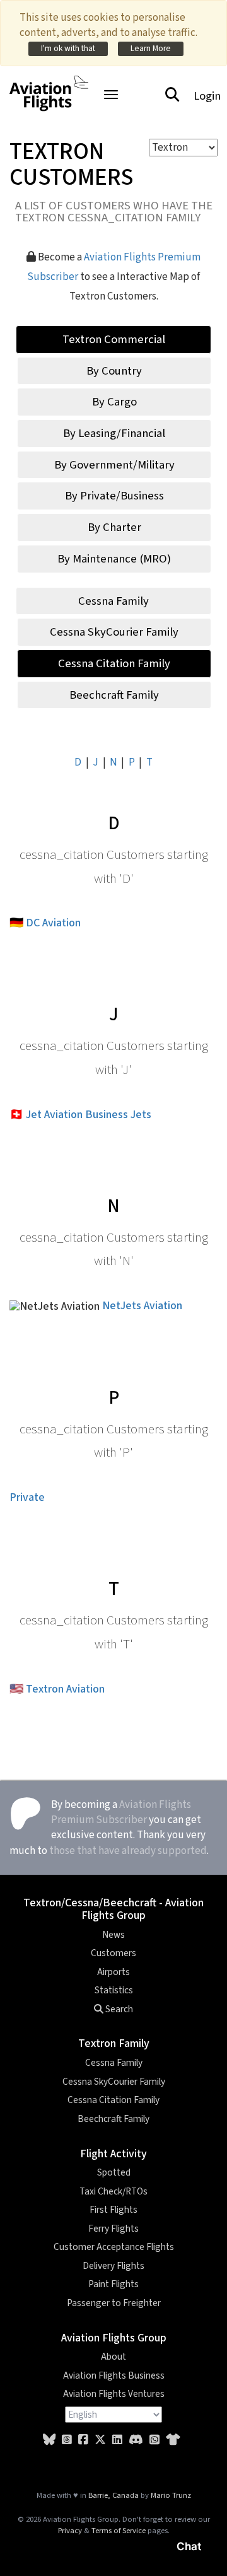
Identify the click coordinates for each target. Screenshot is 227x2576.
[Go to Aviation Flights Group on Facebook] (83, 2440)
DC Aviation (53, 923)
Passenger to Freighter (114, 2303)
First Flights (113, 2210)
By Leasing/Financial (114, 433)
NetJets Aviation (142, 1306)
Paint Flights (113, 2284)
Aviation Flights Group (114, 2338)
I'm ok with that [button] (68, 48)
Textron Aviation (65, 1689)
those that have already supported (128, 1851)
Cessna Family (113, 601)
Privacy (70, 2531)
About (113, 2357)
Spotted (114, 2172)
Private (27, 1497)
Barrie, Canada (113, 2495)
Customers (113, 1953)
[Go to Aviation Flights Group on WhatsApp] (154, 2440)
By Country (114, 371)
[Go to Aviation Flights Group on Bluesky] (49, 2440)
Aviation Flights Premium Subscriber (121, 1812)
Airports (113, 1972)
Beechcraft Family (114, 695)
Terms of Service (119, 2531)
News (113, 1935)
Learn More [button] (151, 48)
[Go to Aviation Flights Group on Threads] (67, 2440)
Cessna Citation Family (114, 663)
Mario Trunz (171, 2495)
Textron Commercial (114, 339)
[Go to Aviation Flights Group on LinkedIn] (117, 2440)
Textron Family (114, 2043)
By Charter (114, 527)
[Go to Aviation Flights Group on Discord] (136, 2440)
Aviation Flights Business (114, 2375)
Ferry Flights (113, 2229)
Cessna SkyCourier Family (114, 632)
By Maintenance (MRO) (114, 559)
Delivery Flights (113, 2266)
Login (207, 96)
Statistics (114, 1990)
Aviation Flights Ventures (114, 2394)
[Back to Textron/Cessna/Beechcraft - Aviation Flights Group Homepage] (49, 86)
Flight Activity (113, 2154)
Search (118, 2009)
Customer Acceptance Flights (114, 2247)
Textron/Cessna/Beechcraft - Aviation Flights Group (113, 1909)
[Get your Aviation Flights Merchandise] (173, 2440)
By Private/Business (114, 496)
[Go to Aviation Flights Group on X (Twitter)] (100, 2440)
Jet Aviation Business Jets (89, 1115)
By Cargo (114, 402)
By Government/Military (114, 465)
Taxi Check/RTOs (113, 2191)
